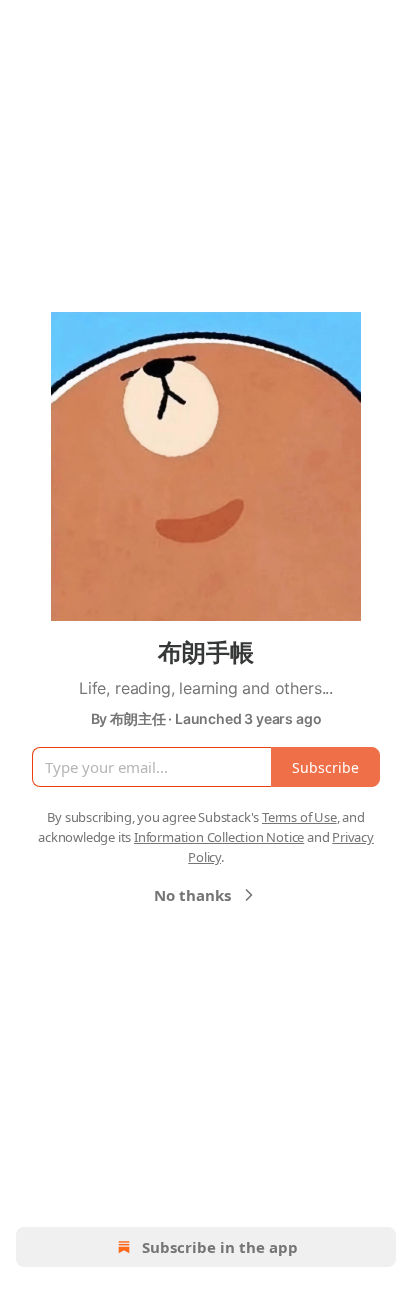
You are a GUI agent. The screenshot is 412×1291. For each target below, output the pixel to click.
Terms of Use (299, 817)
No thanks (192, 895)
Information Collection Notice (219, 837)
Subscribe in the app (220, 1247)
